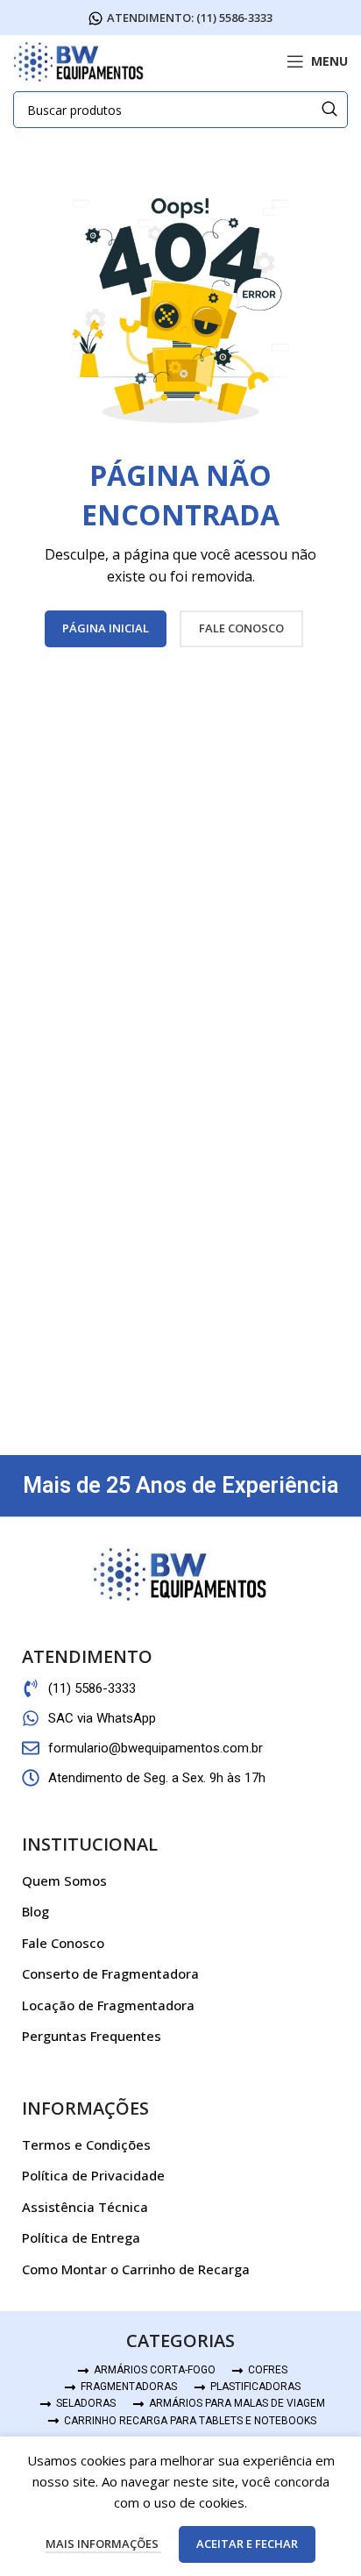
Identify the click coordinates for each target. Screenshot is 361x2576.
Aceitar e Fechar (247, 2544)
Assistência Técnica (85, 2207)
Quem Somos (64, 1880)
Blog (35, 1911)
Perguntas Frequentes (92, 2036)
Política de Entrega (81, 2237)
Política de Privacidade (93, 2175)
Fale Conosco (63, 1943)
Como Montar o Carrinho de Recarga (136, 2269)
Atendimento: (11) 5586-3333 (190, 18)
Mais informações (103, 2544)
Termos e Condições (86, 2144)
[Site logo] (79, 60)
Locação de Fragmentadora (108, 2005)
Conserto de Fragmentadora (110, 1973)
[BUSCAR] (329, 110)
